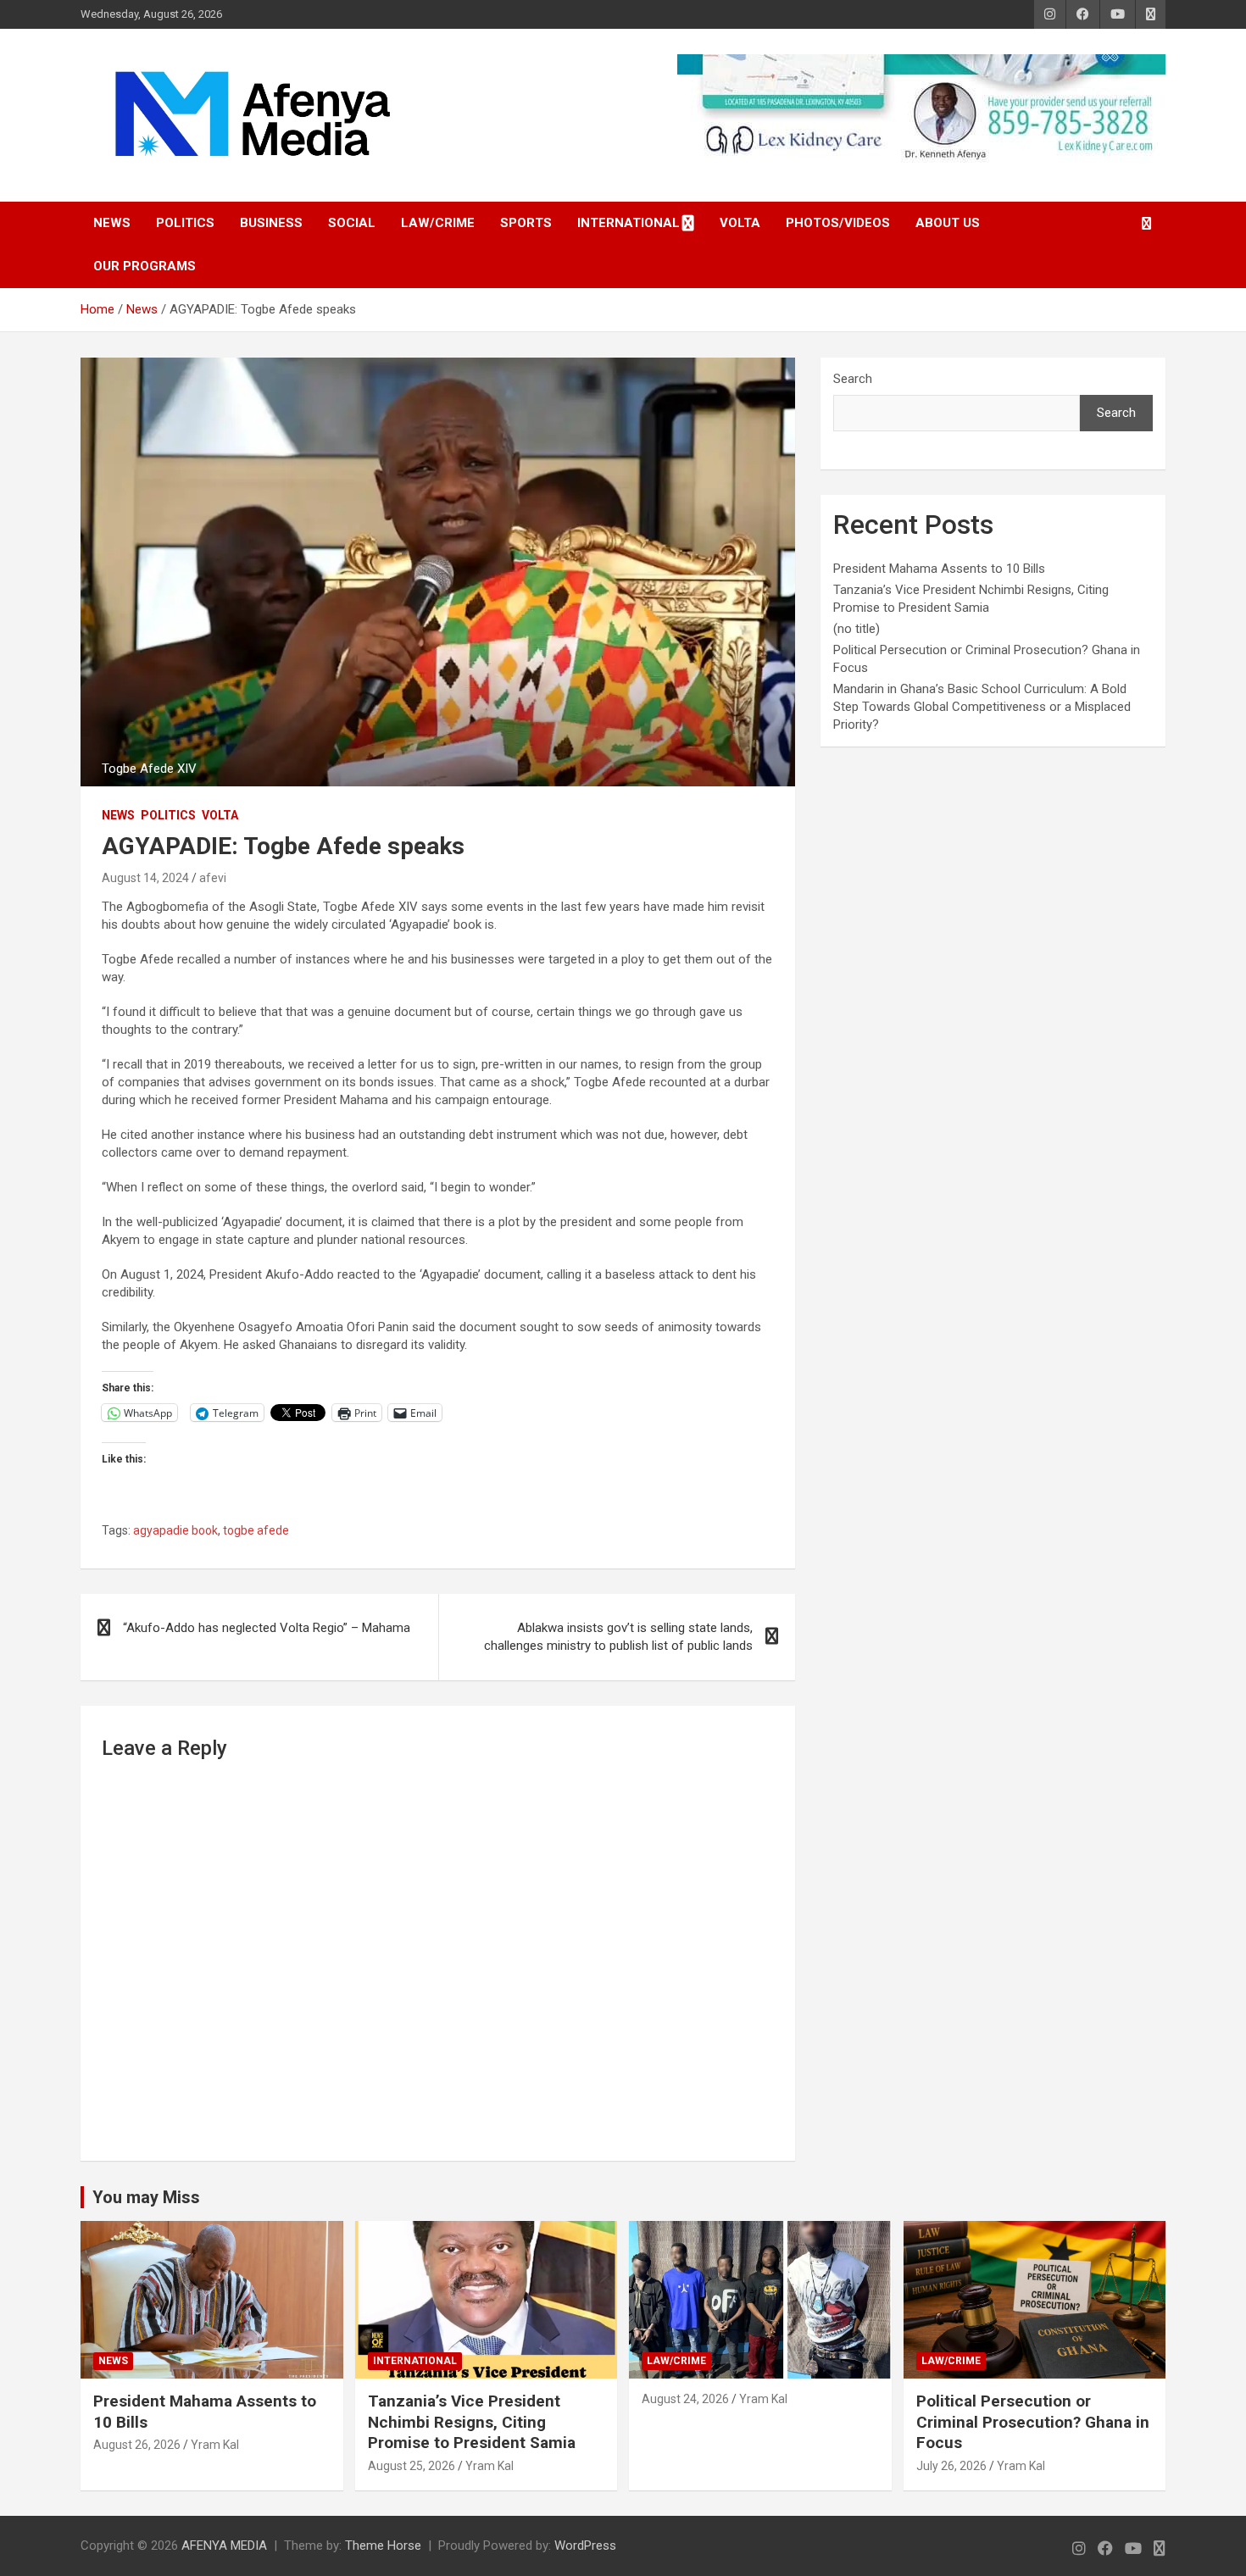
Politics (185, 223)
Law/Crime (438, 223)
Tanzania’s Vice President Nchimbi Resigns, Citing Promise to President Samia (472, 2422)
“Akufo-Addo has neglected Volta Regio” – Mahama (267, 1628)
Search (853, 379)
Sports (526, 223)
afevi (213, 878)
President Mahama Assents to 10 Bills (939, 569)
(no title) (857, 629)
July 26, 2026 (951, 2466)
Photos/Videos (838, 223)
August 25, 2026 (412, 2466)
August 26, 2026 (137, 2445)
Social (352, 223)
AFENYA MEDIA (224, 2545)
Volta (740, 223)
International (629, 223)
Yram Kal (215, 2445)
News (112, 223)
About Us (948, 223)
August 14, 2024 (145, 878)
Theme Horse (383, 2545)
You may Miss (146, 2197)
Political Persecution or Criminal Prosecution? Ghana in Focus (1033, 2422)
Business (271, 223)
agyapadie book (175, 1530)
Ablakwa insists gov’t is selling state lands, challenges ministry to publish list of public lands (618, 1637)
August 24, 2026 (685, 2399)
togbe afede (256, 1530)
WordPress (585, 2545)
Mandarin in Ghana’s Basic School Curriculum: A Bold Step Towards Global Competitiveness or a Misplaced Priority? (982, 707)
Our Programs (145, 266)
